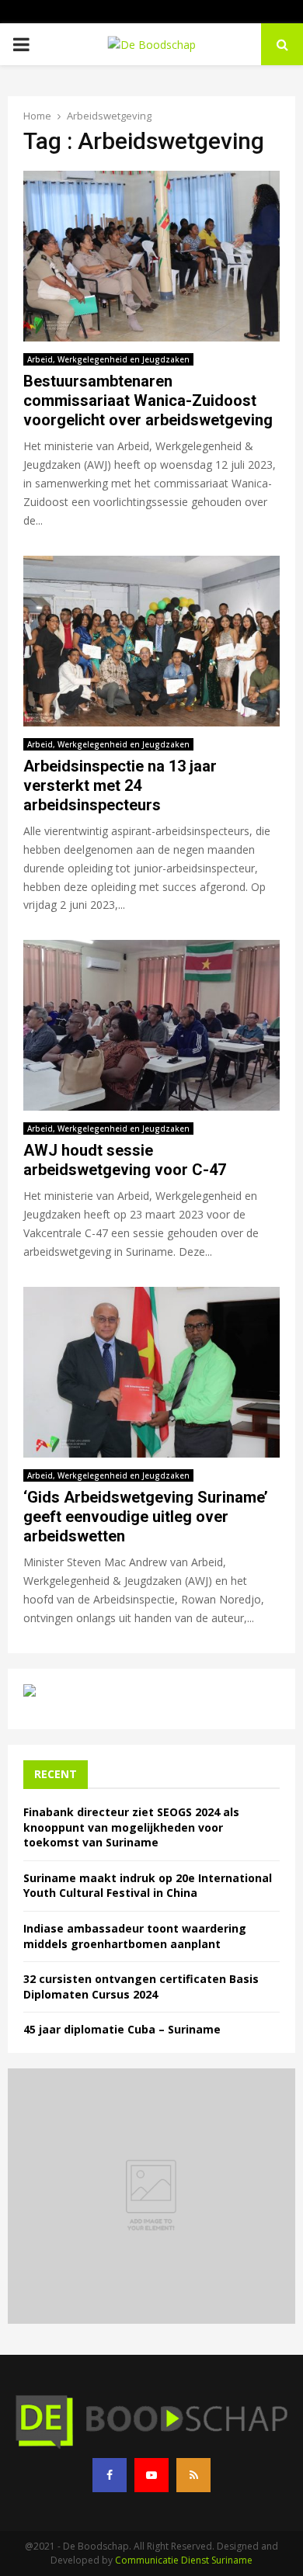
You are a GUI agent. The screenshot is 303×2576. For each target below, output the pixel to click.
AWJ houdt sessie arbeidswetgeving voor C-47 (125, 1160)
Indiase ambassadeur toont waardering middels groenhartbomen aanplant (135, 1936)
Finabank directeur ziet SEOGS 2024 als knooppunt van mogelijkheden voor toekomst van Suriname (131, 1827)
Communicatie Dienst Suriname (184, 2560)
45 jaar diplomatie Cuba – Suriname (122, 2029)
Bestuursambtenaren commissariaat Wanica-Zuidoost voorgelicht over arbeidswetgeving (148, 400)
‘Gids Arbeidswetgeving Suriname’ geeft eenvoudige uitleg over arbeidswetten (146, 1517)
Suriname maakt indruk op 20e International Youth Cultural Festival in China (148, 1886)
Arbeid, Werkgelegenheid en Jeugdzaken (108, 359)
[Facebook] (110, 2475)
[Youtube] (151, 2475)
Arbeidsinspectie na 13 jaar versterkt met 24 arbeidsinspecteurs (120, 785)
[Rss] (193, 2475)
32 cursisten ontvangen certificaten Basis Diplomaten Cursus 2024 (141, 1987)
